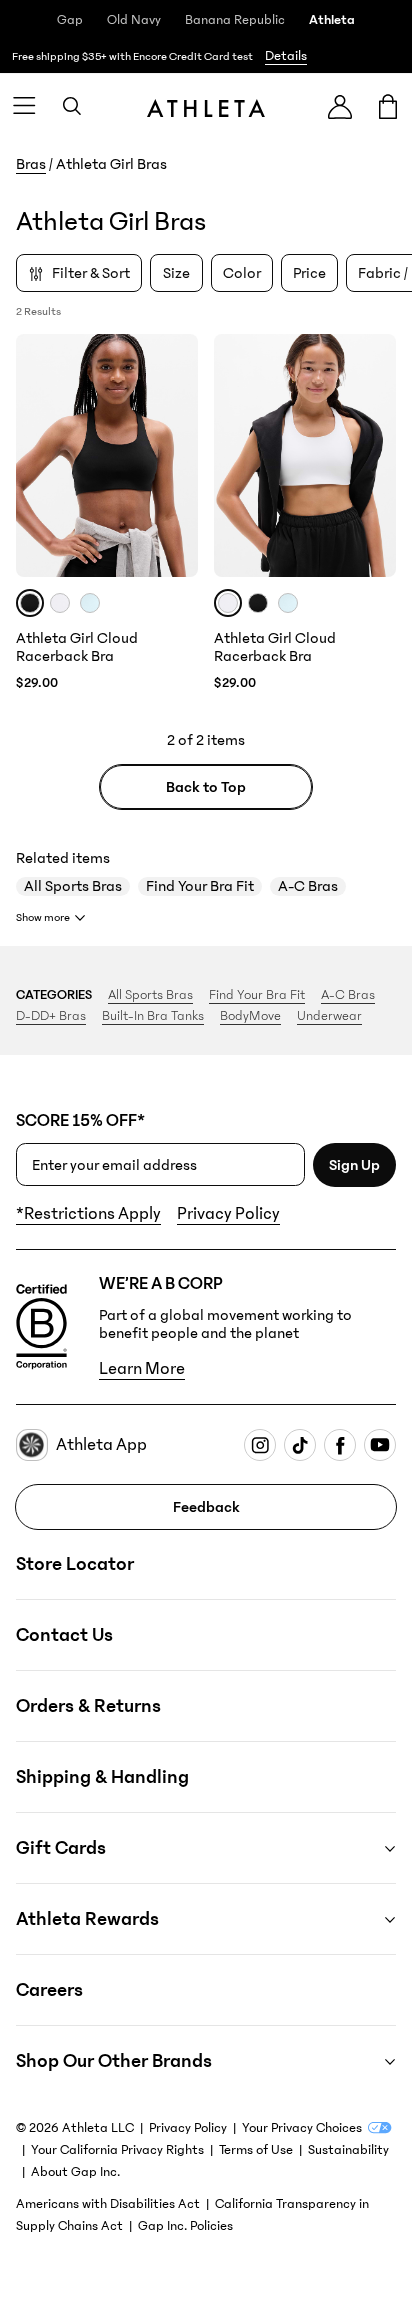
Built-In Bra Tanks (153, 1016)
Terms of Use (256, 2150)
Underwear (329, 1016)
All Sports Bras (73, 886)
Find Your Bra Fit (200, 886)
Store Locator (75, 1564)
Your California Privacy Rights (117, 2150)
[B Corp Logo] (41, 1327)
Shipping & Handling (102, 1777)
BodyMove (250, 1016)
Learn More (142, 1369)
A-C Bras (308, 886)
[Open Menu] (24, 106)
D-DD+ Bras (51, 1016)
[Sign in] (340, 106)
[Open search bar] (72, 106)
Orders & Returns (88, 1706)
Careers (49, 1990)
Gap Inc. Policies (185, 2226)
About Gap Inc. (75, 2172)
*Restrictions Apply (88, 1214)
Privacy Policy (228, 1214)
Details (286, 56)
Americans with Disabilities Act (108, 2204)
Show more (43, 917)
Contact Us (64, 1635)
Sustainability (348, 2150)
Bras (31, 164)
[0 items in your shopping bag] (388, 106)
